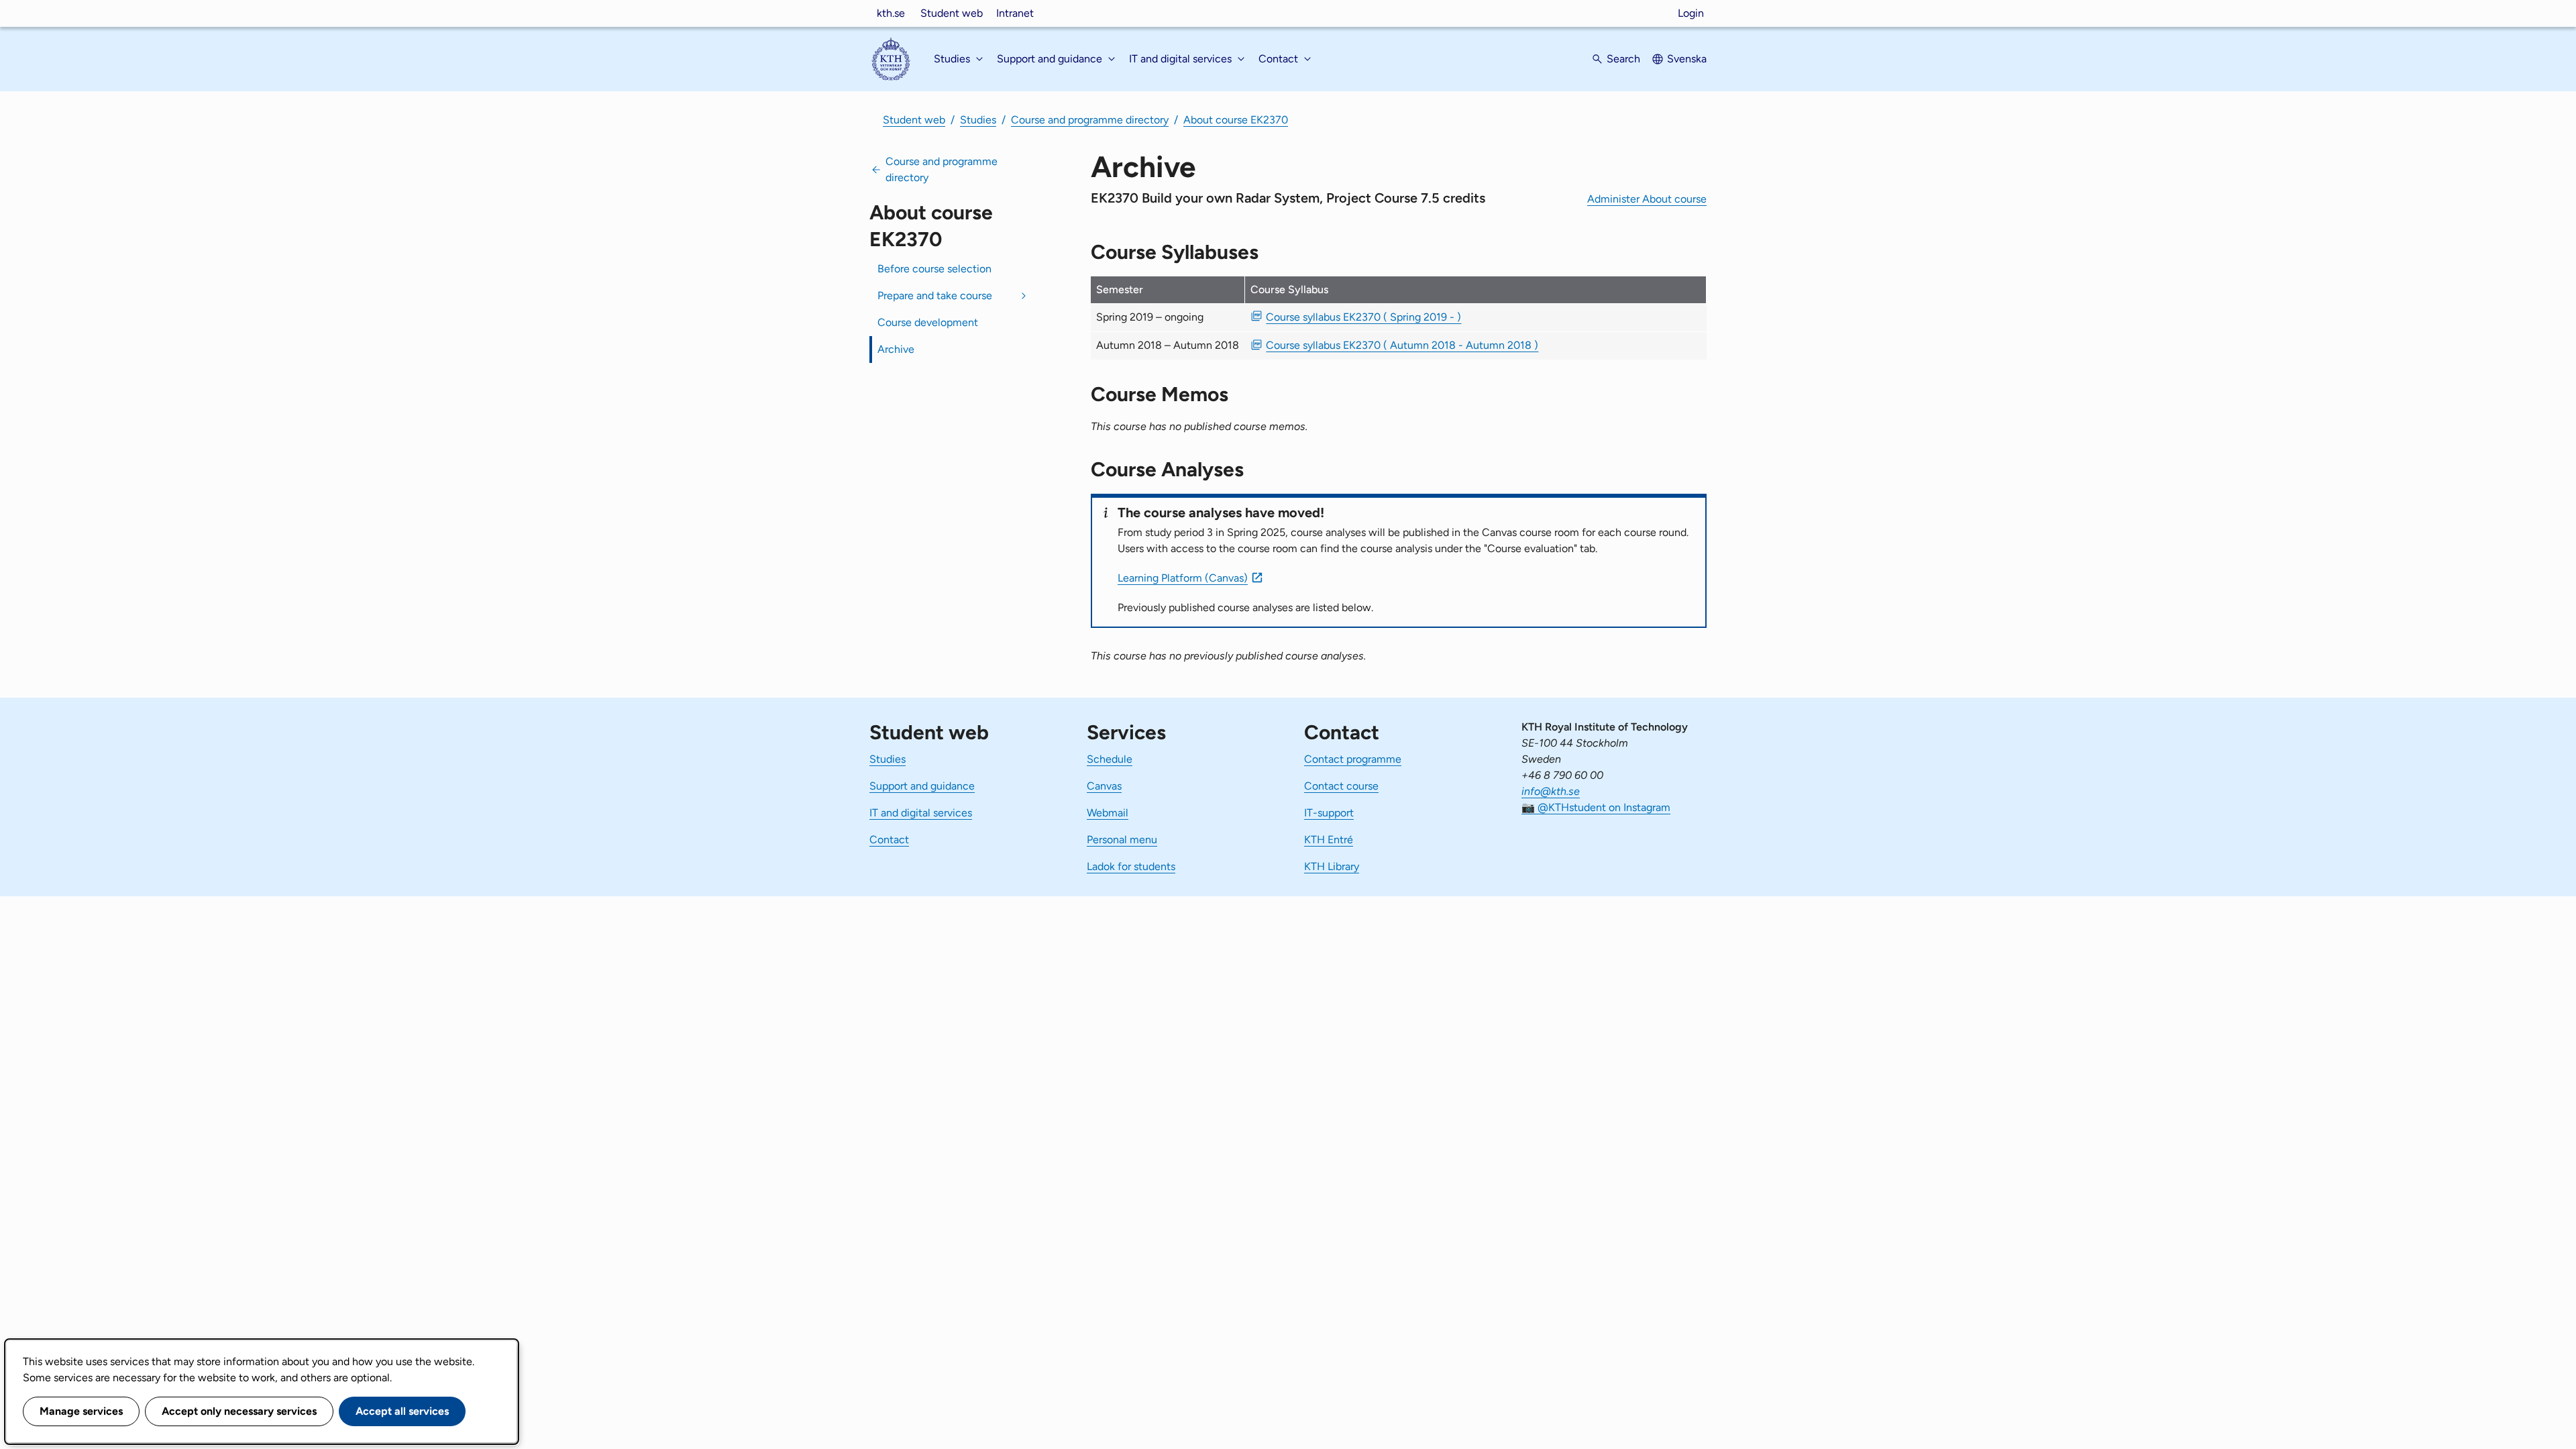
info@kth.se (1551, 791)
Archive (896, 349)
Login (1691, 13)
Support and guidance (922, 786)
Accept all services (402, 1411)
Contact (889, 840)
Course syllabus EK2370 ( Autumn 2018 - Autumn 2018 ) (1402, 345)
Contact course (1341, 786)
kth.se (891, 13)
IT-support (1329, 813)
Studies (978, 120)
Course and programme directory (1090, 120)
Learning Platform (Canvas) (1183, 578)
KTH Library (1332, 866)
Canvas (1104, 786)
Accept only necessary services (239, 1411)
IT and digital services (921, 813)
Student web (952, 13)
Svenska (1687, 59)
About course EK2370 (1236, 120)
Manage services (81, 1411)
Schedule (1110, 759)
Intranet (1015, 13)
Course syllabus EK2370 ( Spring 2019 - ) (1363, 317)
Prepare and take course (935, 296)
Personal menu (1122, 840)
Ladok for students (1131, 866)
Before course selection (934, 269)
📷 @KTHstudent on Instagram (1596, 807)
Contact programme (1353, 759)
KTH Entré (1329, 840)
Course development (928, 322)
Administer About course (1647, 199)
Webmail (1108, 813)
